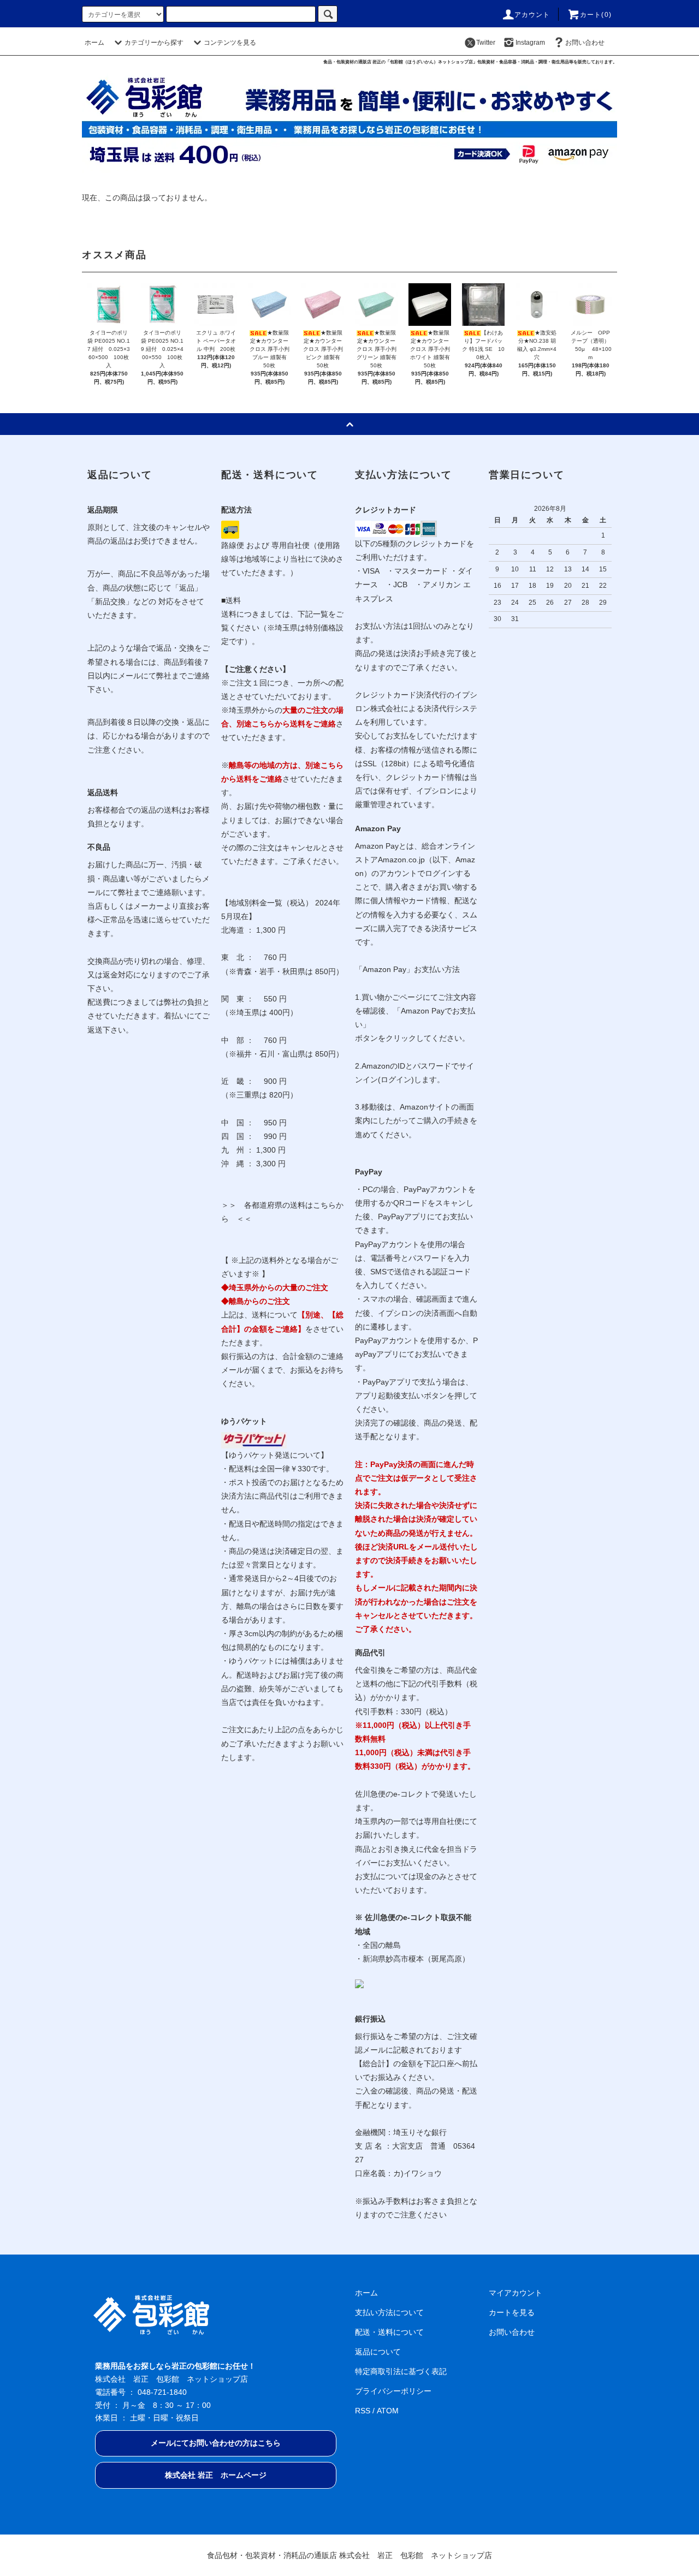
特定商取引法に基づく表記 (401, 2371)
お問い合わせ (585, 43)
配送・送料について (389, 2332)
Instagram (530, 43)
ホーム (94, 43)
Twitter (486, 43)
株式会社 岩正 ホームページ (216, 2475)
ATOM (388, 2411)
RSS (363, 2411)
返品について (378, 2352)
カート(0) (596, 15)
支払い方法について (389, 2312)
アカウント (532, 15)
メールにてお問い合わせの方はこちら (216, 2443)
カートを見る (512, 2312)
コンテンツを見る (230, 43)
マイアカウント (516, 2293)
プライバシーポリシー (393, 2391)
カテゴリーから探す (154, 43)
